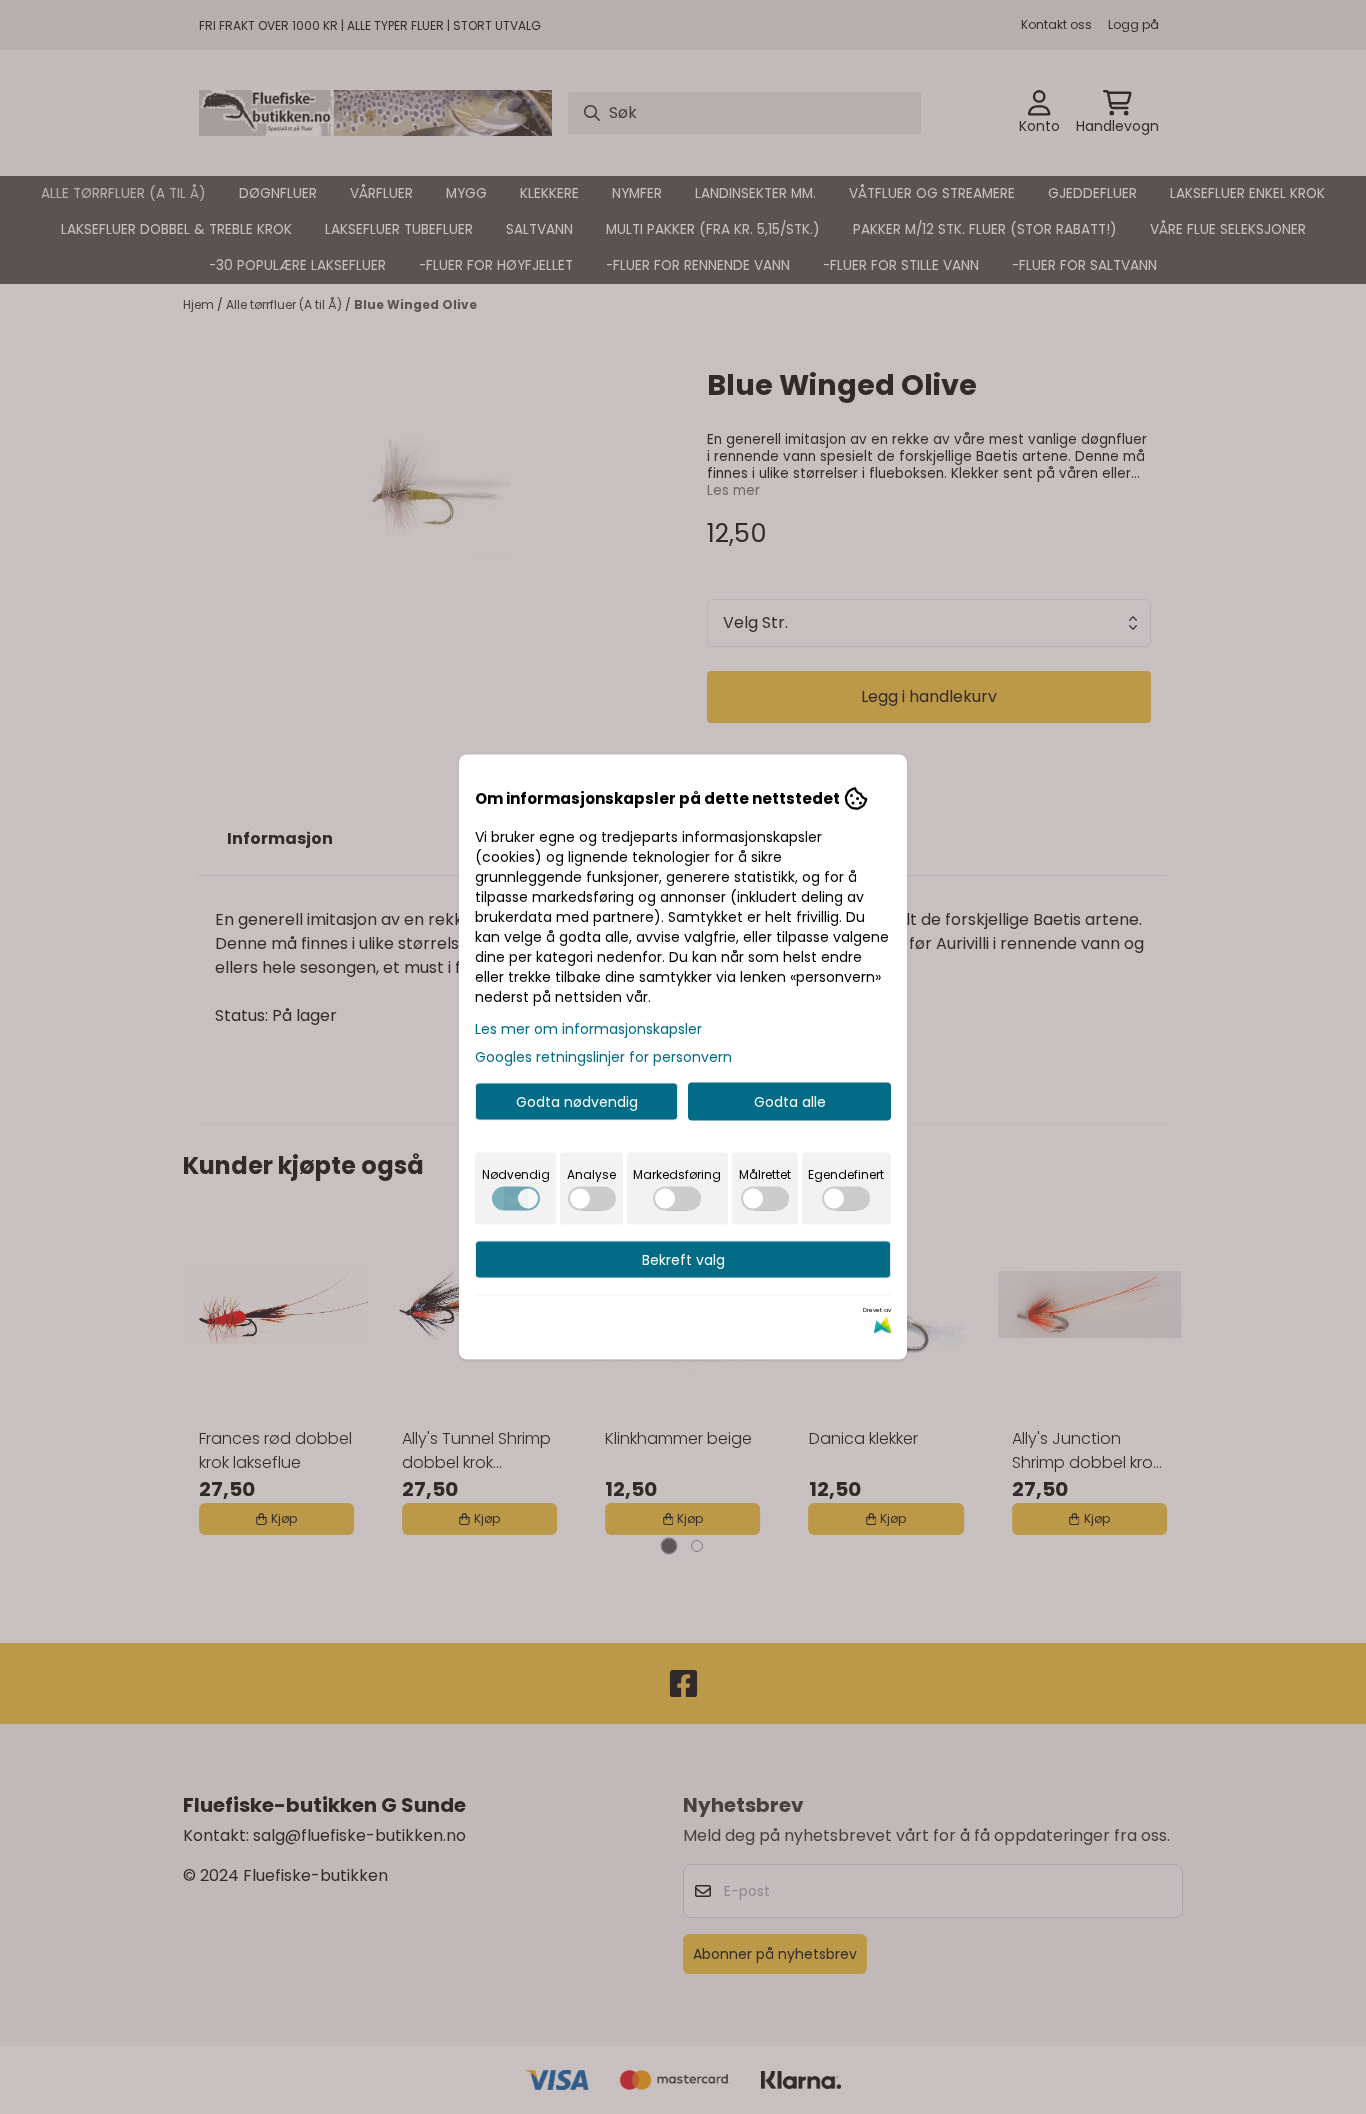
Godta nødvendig (577, 1102)
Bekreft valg (683, 1260)
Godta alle (790, 1102)
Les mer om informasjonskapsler (588, 1029)
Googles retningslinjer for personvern (603, 1057)
